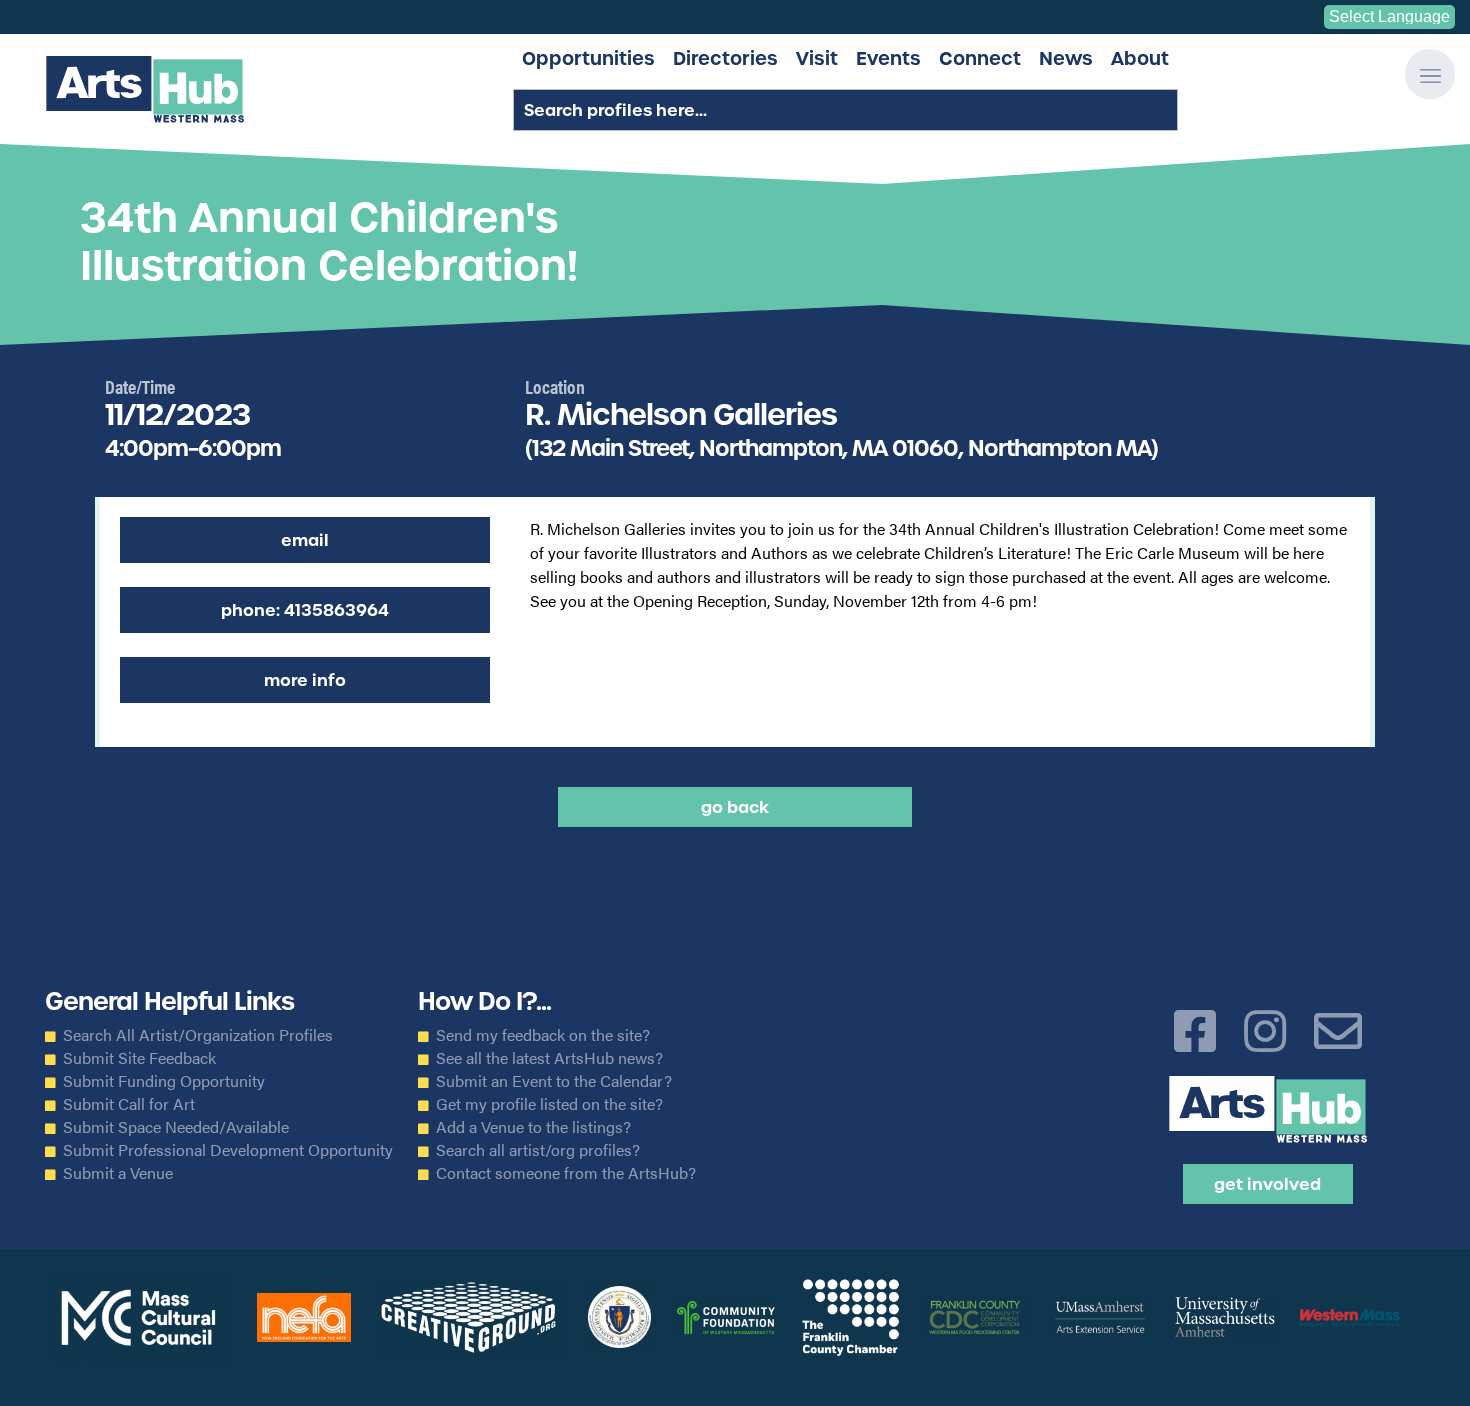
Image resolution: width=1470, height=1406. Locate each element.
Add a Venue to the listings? (533, 1127)
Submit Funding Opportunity (164, 1081)
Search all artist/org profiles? (538, 1150)
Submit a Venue (118, 1173)
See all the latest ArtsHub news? (549, 1058)
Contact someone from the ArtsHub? (566, 1173)
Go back (735, 807)
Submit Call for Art (129, 1104)
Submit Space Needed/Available (176, 1127)
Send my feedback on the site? (543, 1035)
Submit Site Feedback (139, 1058)
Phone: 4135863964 (305, 610)
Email (305, 540)
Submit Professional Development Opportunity (228, 1150)
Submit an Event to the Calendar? (554, 1081)
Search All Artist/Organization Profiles (198, 1035)
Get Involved (1267, 1184)
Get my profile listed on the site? (549, 1104)
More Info (305, 680)
